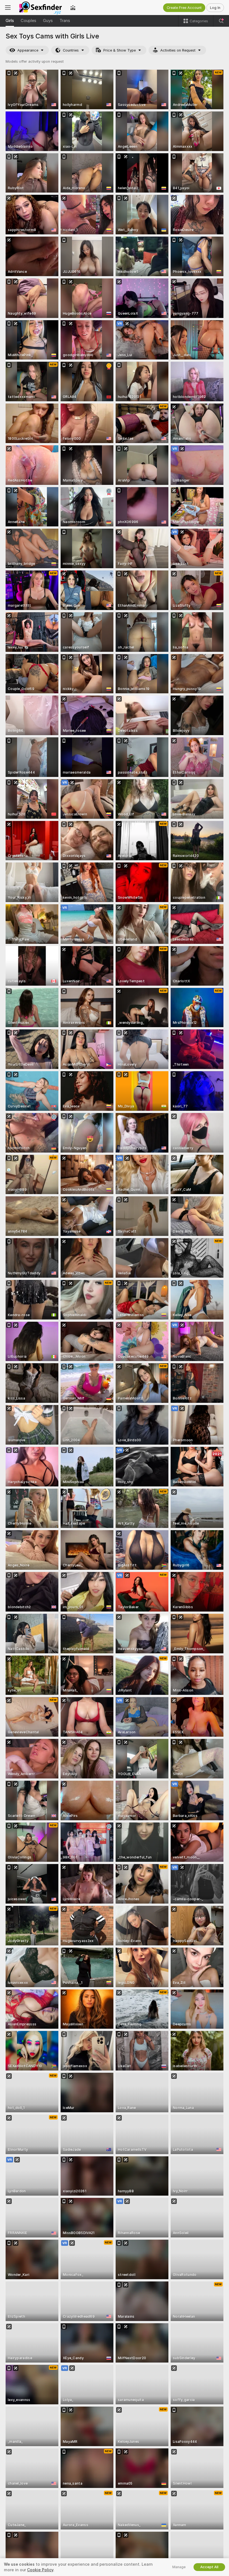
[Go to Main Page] (40, 8)
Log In (215, 8)
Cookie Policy (40, 2570)
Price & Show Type (120, 50)
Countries (71, 50)
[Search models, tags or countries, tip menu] (221, 21)
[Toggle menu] (8, 8)
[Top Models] (73, 8)
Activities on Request (178, 50)
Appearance (28, 50)
